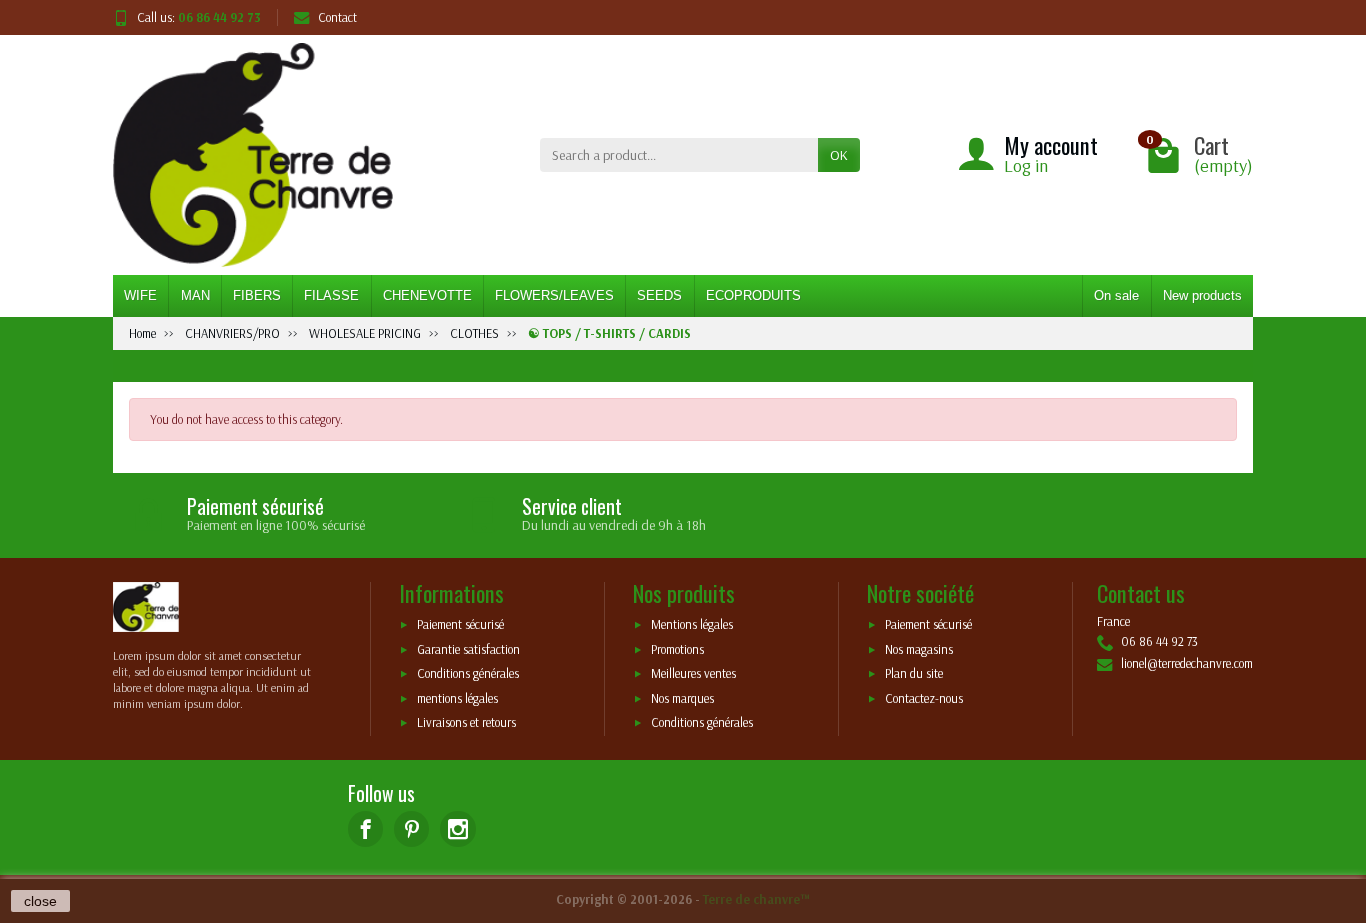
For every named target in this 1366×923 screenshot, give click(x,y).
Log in (1026, 165)
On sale (1116, 295)
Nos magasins (919, 649)
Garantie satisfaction (468, 649)
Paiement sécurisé (460, 624)
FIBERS (257, 295)
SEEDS (659, 295)
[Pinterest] (411, 828)
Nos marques (682, 698)
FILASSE (331, 295)
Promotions (677, 649)
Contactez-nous (924, 698)
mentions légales (457, 698)
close (40, 901)
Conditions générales (468, 674)
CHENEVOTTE (427, 295)
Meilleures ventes (693, 674)
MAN (195, 295)
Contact (337, 17)
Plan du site (914, 674)
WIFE (140, 295)
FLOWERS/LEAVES (554, 295)
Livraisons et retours (466, 723)
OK (839, 155)
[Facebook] (365, 828)
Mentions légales (692, 624)
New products (1202, 295)
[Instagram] (457, 828)
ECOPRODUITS (753, 295)
